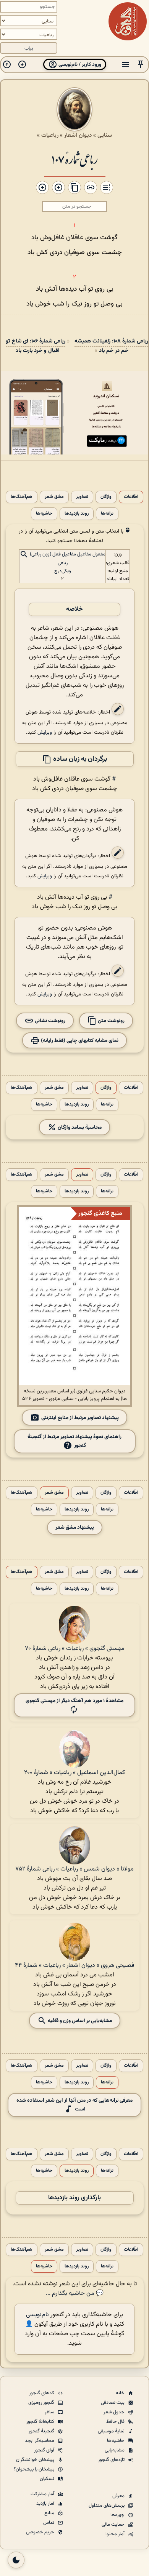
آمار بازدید (46, 2504)
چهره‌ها (118, 2515)
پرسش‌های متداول (107, 2506)
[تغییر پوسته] (16, 2560)
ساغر (50, 2412)
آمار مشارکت (43, 2494)
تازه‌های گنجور (112, 2460)
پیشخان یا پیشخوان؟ (35, 2469)
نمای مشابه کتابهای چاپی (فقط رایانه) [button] (79, 1041)
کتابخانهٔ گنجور (41, 2422)
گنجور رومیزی (42, 2403)
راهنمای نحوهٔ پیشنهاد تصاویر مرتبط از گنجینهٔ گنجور (74, 1441)
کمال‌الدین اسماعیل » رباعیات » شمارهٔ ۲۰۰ (74, 1773)
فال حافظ (116, 2422)
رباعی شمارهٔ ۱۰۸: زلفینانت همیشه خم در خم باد (111, 346)
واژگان (106, 497)
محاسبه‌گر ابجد (40, 2441)
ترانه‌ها (107, 514)
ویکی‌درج (63, 571)
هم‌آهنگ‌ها (22, 497)
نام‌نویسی (37, 2315)
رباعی (63, 563)
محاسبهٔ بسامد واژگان (79, 1127)
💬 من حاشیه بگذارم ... (75, 2294)
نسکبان (48, 2479)
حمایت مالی (114, 2525)
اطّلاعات (131, 497)
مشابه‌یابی (115, 2450)
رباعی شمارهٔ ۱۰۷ (75, 159)
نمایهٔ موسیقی (112, 2431)
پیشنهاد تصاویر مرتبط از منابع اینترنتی (80, 1418)
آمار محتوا (116, 2534)
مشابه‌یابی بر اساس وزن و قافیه (79, 2021)
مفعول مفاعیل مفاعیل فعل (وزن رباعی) (68, 555)
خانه (121, 2393)
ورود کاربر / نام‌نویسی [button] (79, 65)
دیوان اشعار (78, 135)
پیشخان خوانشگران (36, 2460)
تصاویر (82, 497)
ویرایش (45, 732)
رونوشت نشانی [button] (49, 1021)
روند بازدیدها (77, 514)
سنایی (105, 135)
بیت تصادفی (113, 2403)
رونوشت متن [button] (111, 1021)
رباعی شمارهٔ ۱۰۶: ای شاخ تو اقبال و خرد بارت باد (36, 346)
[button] (141, 65)
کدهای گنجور (42, 2393)
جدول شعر (115, 2412)
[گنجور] (128, 21)
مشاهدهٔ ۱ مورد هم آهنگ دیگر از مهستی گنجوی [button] (74, 1701)
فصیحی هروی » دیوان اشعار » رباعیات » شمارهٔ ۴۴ (74, 1966)
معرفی (119, 2496)
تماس (49, 2523)
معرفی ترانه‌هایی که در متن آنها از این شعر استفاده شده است (74, 2105)
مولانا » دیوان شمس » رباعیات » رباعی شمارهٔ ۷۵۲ (74, 1869)
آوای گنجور (45, 2450)
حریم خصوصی (41, 2532)
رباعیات (50, 135)
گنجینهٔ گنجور (42, 2431)
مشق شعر (54, 497)
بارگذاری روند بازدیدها (74, 2198)
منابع (50, 2513)
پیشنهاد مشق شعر (75, 1527)
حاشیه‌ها (44, 514)
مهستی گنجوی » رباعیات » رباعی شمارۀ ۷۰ (75, 1649)
